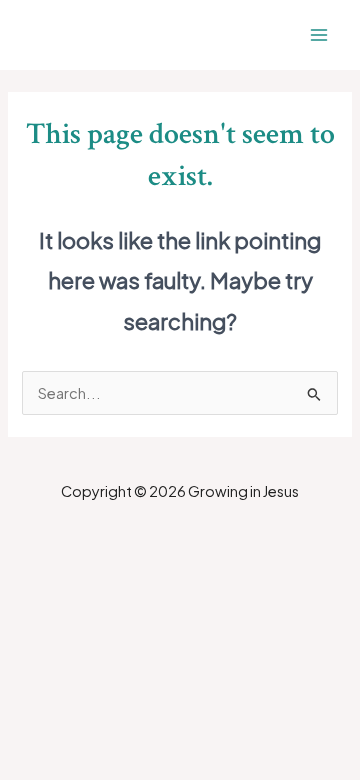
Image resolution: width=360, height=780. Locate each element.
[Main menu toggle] (319, 35)
